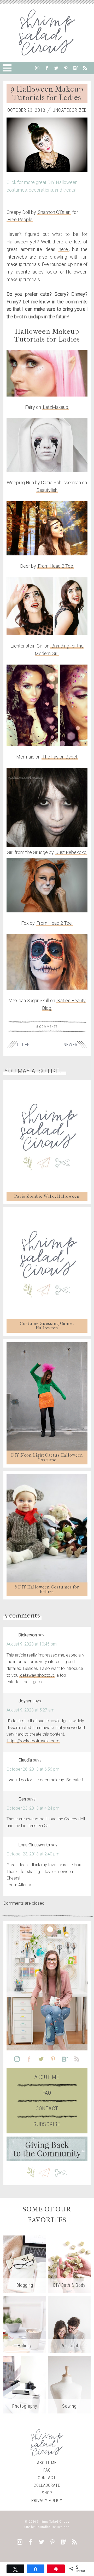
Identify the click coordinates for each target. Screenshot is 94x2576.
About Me (47, 2077)
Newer (70, 1045)
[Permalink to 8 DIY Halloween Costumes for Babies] (47, 1528)
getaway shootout (37, 1675)
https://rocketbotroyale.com (33, 1741)
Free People (20, 219)
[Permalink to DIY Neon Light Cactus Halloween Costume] (47, 1396)
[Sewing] (69, 2385)
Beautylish (47, 490)
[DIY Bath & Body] (69, 2264)
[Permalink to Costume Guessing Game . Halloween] (47, 1264)
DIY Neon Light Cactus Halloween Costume (47, 1457)
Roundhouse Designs (53, 2527)
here (63, 249)
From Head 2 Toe (55, 566)
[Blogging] (25, 2264)
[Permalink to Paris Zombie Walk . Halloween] (47, 1137)
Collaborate (47, 2485)
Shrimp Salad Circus (53, 2521)
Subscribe (47, 2124)
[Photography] (25, 2385)
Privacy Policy (47, 2500)
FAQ (47, 2093)
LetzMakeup (55, 407)
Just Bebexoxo (71, 852)
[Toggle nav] (7, 68)
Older (23, 1045)
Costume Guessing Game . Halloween (47, 1326)
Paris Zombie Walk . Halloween (47, 1196)
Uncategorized (70, 110)
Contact (47, 2109)
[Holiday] (25, 2324)
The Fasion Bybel (60, 757)
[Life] (69, 2324)
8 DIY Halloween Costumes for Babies (47, 1589)
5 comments (47, 1027)
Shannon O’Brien (54, 212)
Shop (47, 2493)
